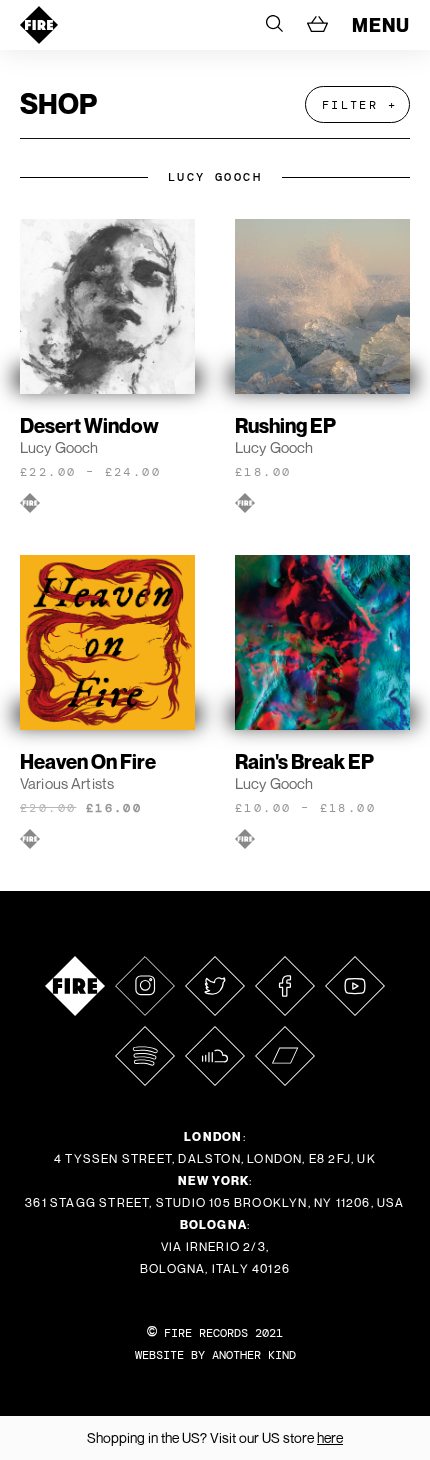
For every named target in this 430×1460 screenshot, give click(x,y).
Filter (350, 105)
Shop (58, 103)
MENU (381, 25)
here (330, 1437)
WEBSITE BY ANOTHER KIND (215, 1355)
